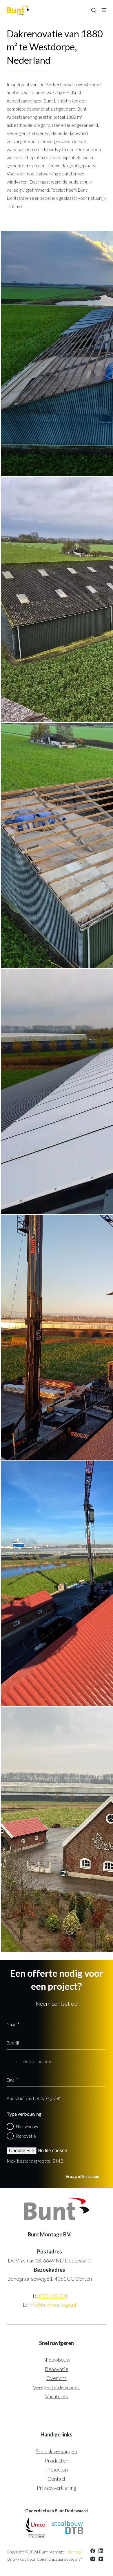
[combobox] (13, 2061)
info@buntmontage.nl (52, 2305)
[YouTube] (101, 2559)
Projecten (57, 2469)
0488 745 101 (52, 2296)
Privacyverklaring (57, 2488)
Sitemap (74, 2552)
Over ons (57, 2378)
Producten (57, 2460)
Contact (57, 2479)
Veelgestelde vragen (57, 2387)
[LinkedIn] (101, 2551)
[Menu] (104, 10)
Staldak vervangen (57, 2451)
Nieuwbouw (27, 2126)
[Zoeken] (94, 10)
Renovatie (26, 2136)
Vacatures (57, 2396)
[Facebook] (93, 2551)
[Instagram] (93, 2559)
